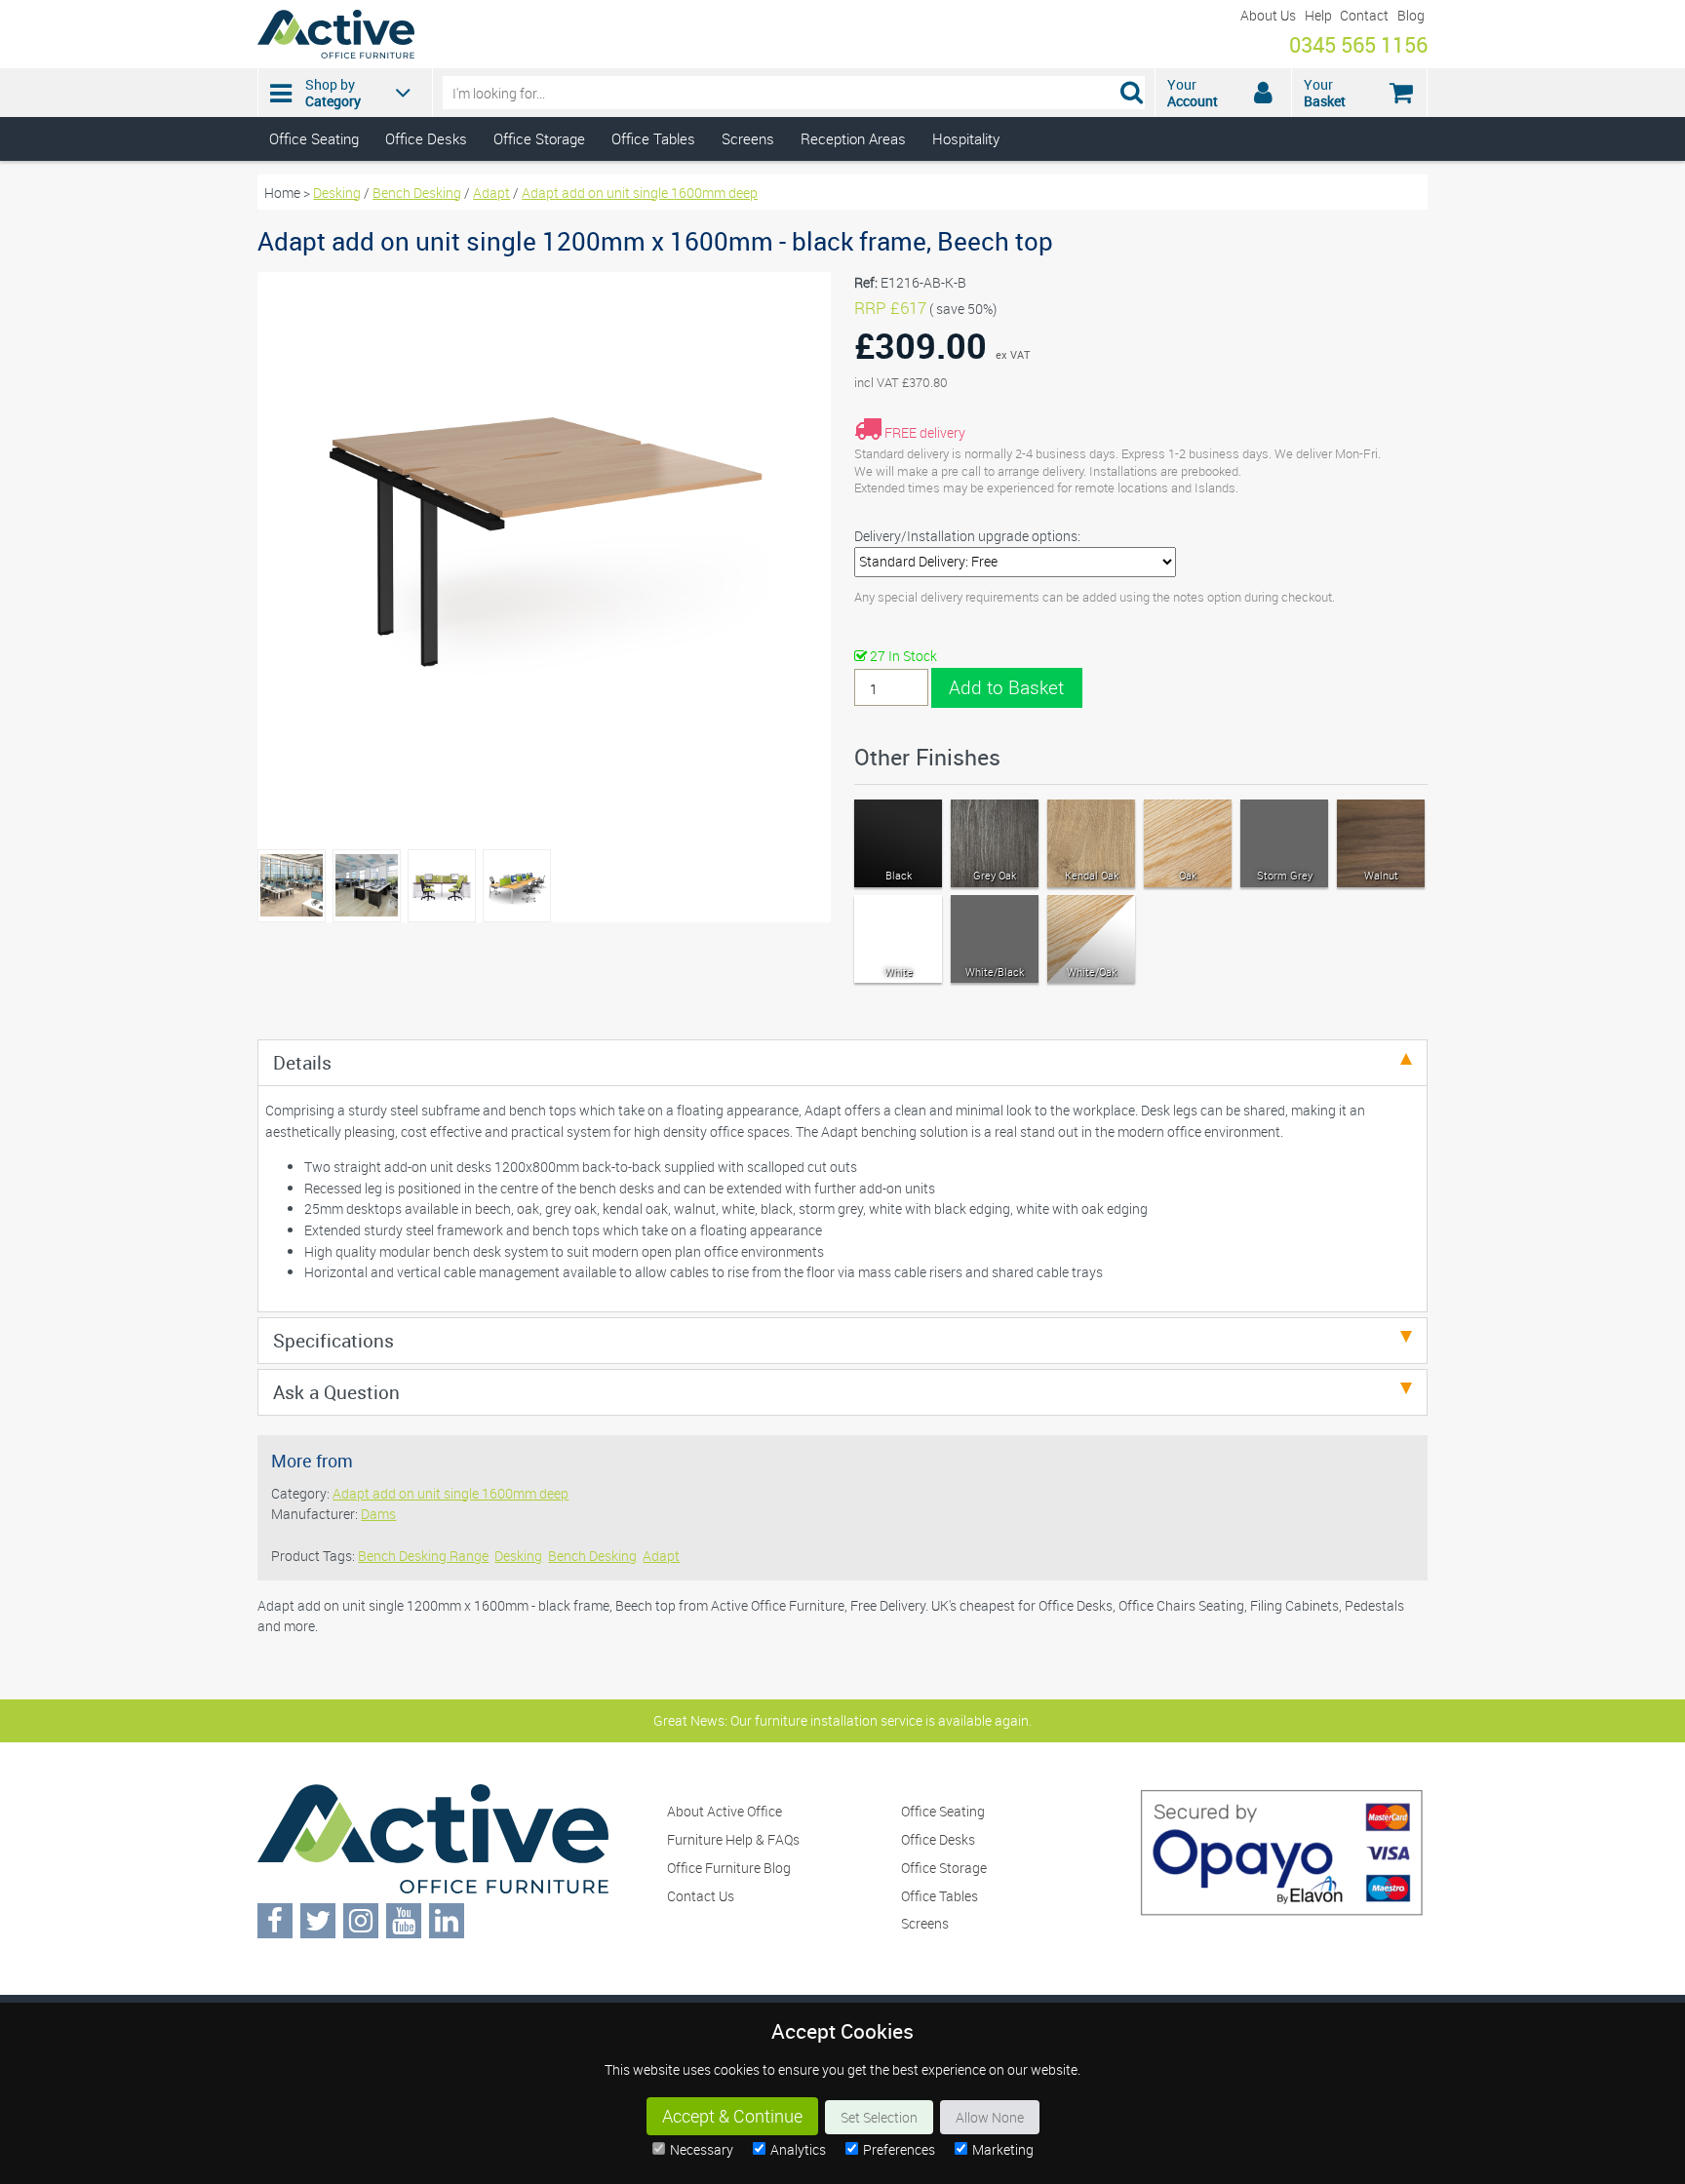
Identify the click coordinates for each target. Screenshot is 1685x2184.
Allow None (990, 2117)
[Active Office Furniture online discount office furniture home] (336, 53)
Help (1318, 15)
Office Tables (653, 138)
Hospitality (966, 138)
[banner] (842, 80)
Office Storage (539, 138)
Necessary (702, 2149)
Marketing (1003, 2149)
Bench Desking (417, 193)
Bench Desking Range (423, 1556)
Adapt (491, 193)
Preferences (899, 2149)
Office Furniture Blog (729, 1868)
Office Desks (426, 138)
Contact (1364, 15)
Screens (748, 138)
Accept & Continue (732, 2116)
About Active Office (725, 1811)
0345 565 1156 (1358, 44)
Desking (337, 193)
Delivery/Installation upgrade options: (967, 536)
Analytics (798, 2149)
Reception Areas (853, 138)
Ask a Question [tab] (336, 1392)
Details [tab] (302, 1062)
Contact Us (701, 1896)
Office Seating (314, 138)
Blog (1411, 15)
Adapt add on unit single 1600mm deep (640, 193)
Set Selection (879, 2117)
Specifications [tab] (333, 1340)
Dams (378, 1514)
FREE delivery (925, 432)
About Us (1268, 15)
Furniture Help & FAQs (733, 1839)
